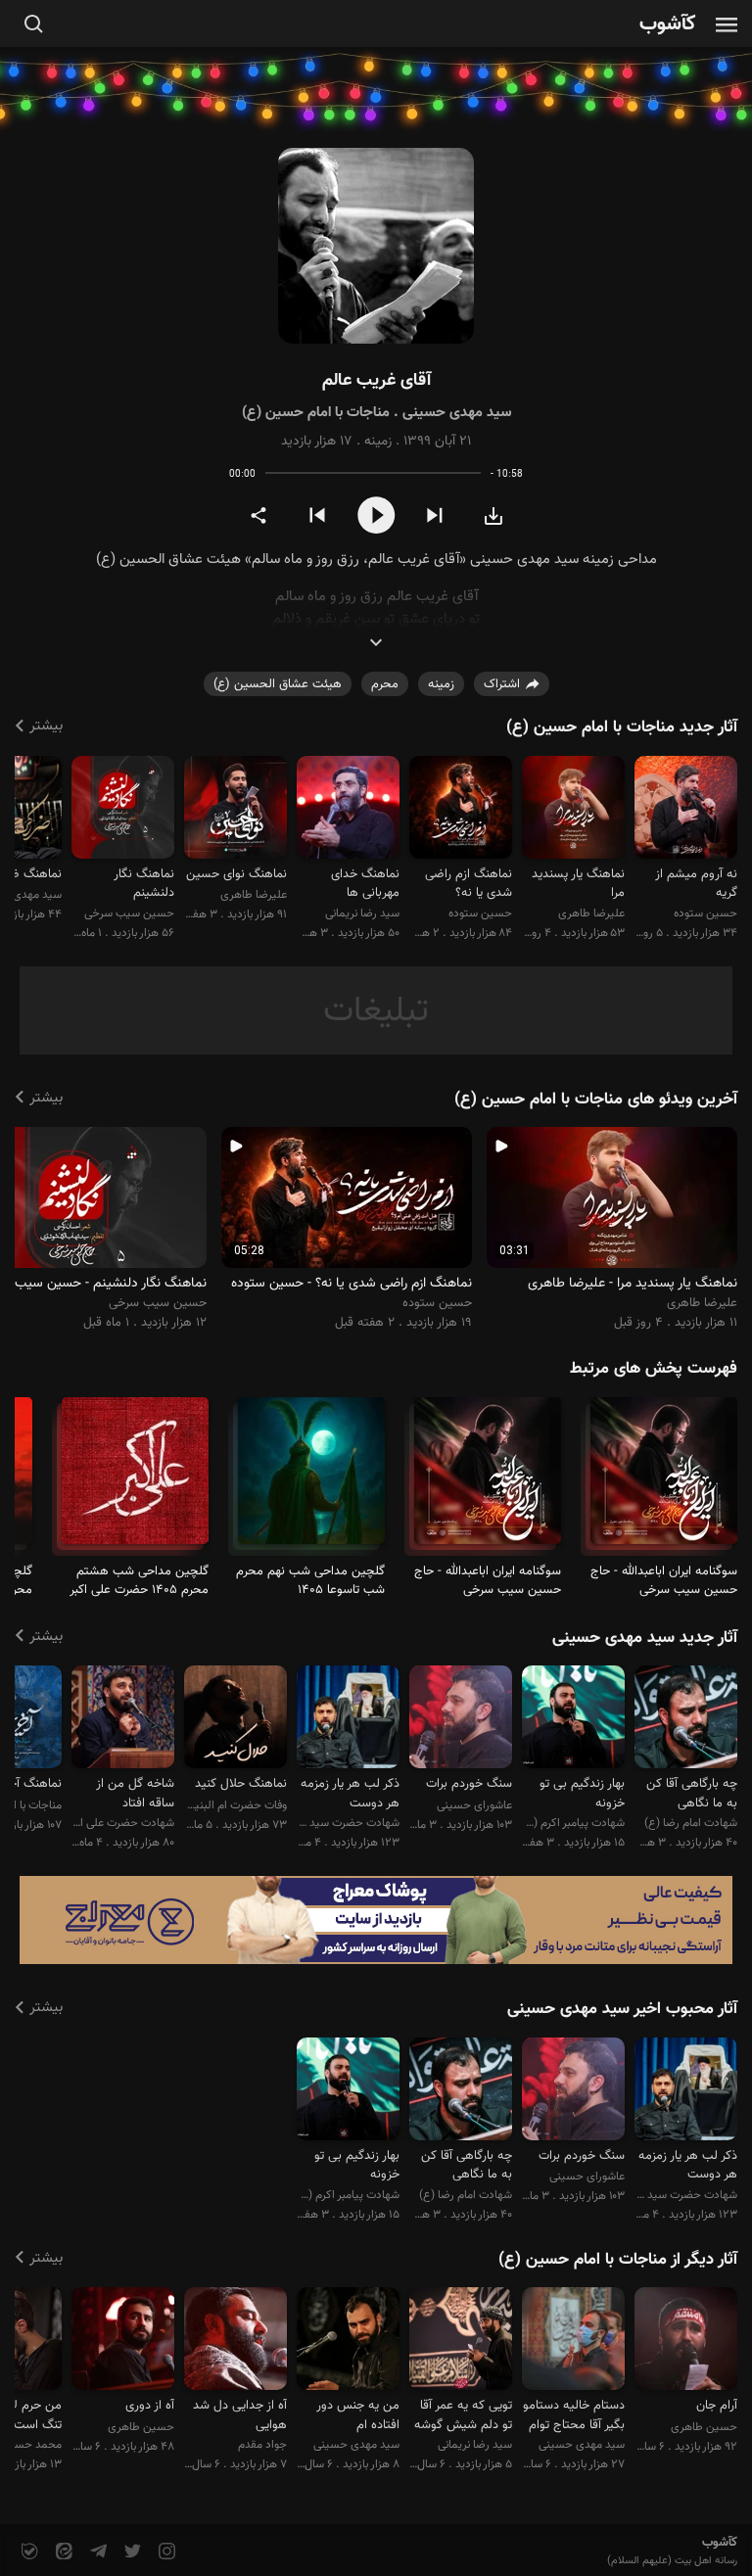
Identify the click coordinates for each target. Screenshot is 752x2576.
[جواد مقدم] (235, 2342)
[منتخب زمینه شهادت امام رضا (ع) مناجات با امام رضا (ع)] (686, 1720)
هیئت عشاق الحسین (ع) (278, 684)
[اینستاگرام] (165, 2552)
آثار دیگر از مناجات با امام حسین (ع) (618, 2260)
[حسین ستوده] (686, 810)
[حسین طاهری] (686, 2342)
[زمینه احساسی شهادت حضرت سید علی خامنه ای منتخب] (348, 1720)
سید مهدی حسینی (457, 413)
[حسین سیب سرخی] (123, 810)
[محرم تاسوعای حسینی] (311, 1479)
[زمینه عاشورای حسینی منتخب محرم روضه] (461, 1720)
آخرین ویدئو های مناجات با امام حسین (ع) (596, 1100)
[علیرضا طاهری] (573, 810)
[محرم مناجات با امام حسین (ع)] (664, 1479)
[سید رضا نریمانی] (348, 810)
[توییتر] (131, 2552)
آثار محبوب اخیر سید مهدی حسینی (622, 2009)
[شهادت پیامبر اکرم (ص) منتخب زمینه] (573, 1720)
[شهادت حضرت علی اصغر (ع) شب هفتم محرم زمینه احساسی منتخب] (123, 1720)
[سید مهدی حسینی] (573, 2342)
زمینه (378, 442)
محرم (385, 684)
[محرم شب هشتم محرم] (135, 1479)
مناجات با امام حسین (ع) (316, 413)
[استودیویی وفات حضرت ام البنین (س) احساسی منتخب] (235, 1720)
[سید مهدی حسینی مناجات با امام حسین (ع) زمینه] (376, 246)
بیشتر (46, 726)
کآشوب (668, 25)
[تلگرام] (96, 2552)
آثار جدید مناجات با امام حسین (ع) (622, 727)
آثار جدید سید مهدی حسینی (645, 1638)
